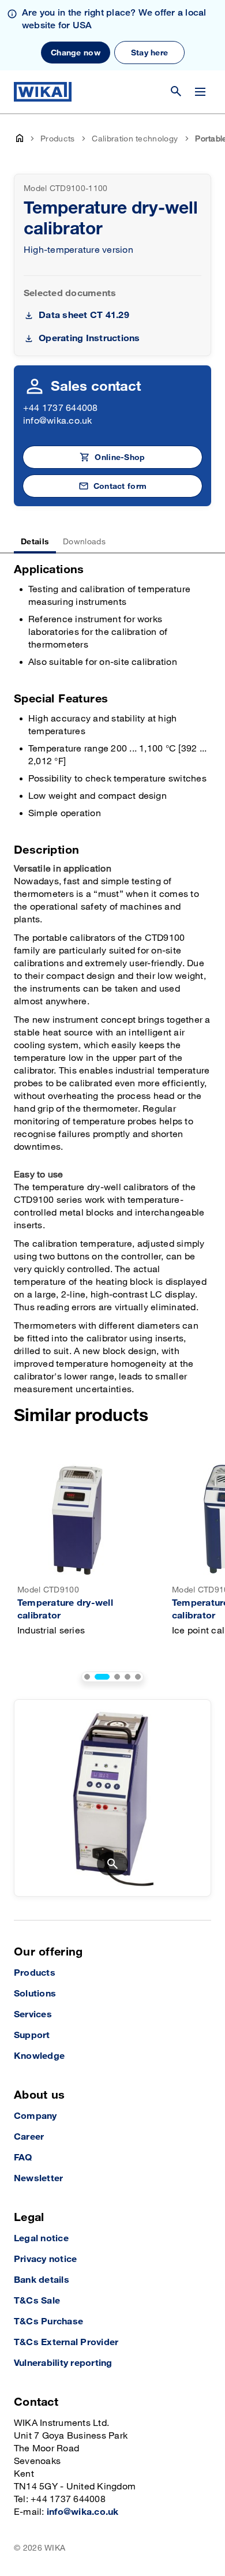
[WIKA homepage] (43, 92)
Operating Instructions (89, 339)
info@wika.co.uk (58, 421)
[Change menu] (200, 92)
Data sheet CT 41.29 (84, 315)
